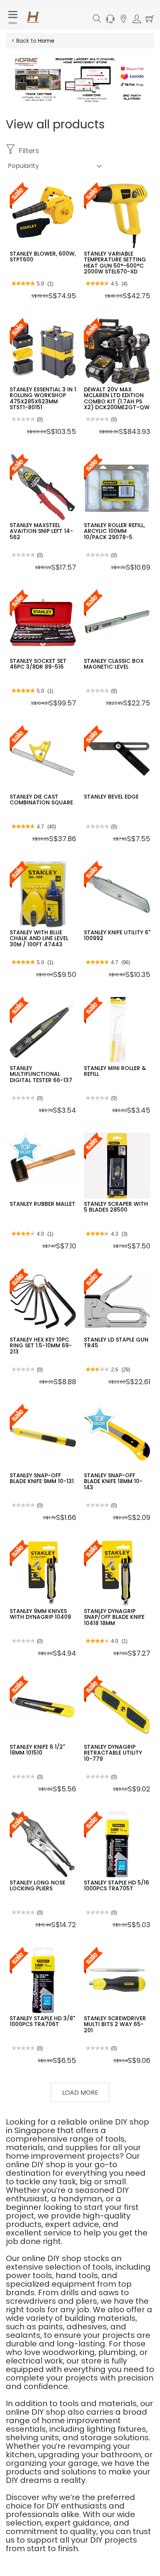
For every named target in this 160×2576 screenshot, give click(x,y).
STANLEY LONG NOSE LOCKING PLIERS (37, 1885)
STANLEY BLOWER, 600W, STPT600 (43, 257)
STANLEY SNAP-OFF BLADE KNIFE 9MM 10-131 (42, 1478)
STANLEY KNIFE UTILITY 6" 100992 (117, 935)
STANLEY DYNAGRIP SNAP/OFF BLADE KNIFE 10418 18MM (114, 1617)
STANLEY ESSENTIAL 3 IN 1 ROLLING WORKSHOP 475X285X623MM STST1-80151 (43, 398)
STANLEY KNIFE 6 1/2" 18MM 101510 (37, 1750)
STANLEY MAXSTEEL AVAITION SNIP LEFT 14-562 (41, 531)
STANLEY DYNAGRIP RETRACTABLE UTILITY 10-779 (113, 1753)
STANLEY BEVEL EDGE (111, 797)
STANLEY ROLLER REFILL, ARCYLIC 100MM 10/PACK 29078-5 (114, 531)
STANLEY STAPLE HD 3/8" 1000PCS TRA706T (42, 2021)
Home (46, 41)
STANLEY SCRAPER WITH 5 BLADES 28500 (116, 1207)
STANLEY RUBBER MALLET (43, 1204)
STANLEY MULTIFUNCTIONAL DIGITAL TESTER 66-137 (41, 1074)
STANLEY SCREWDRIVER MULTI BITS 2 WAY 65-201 (115, 2024)
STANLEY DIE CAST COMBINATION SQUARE (41, 800)
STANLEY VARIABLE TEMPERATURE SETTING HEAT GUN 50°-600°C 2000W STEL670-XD (115, 263)
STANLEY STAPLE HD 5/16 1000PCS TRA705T (117, 1885)
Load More (80, 2093)
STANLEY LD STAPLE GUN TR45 (116, 1342)
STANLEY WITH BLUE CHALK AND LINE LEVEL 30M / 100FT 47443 (39, 938)
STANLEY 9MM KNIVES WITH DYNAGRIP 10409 (40, 1614)
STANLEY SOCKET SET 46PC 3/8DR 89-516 (38, 664)
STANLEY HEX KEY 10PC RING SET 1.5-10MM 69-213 (41, 1346)
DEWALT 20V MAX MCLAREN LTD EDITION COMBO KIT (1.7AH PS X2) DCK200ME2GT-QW (117, 398)
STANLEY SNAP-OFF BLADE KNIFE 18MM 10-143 (113, 1481)
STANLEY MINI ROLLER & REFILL (115, 1071)
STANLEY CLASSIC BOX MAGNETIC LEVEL (114, 664)
